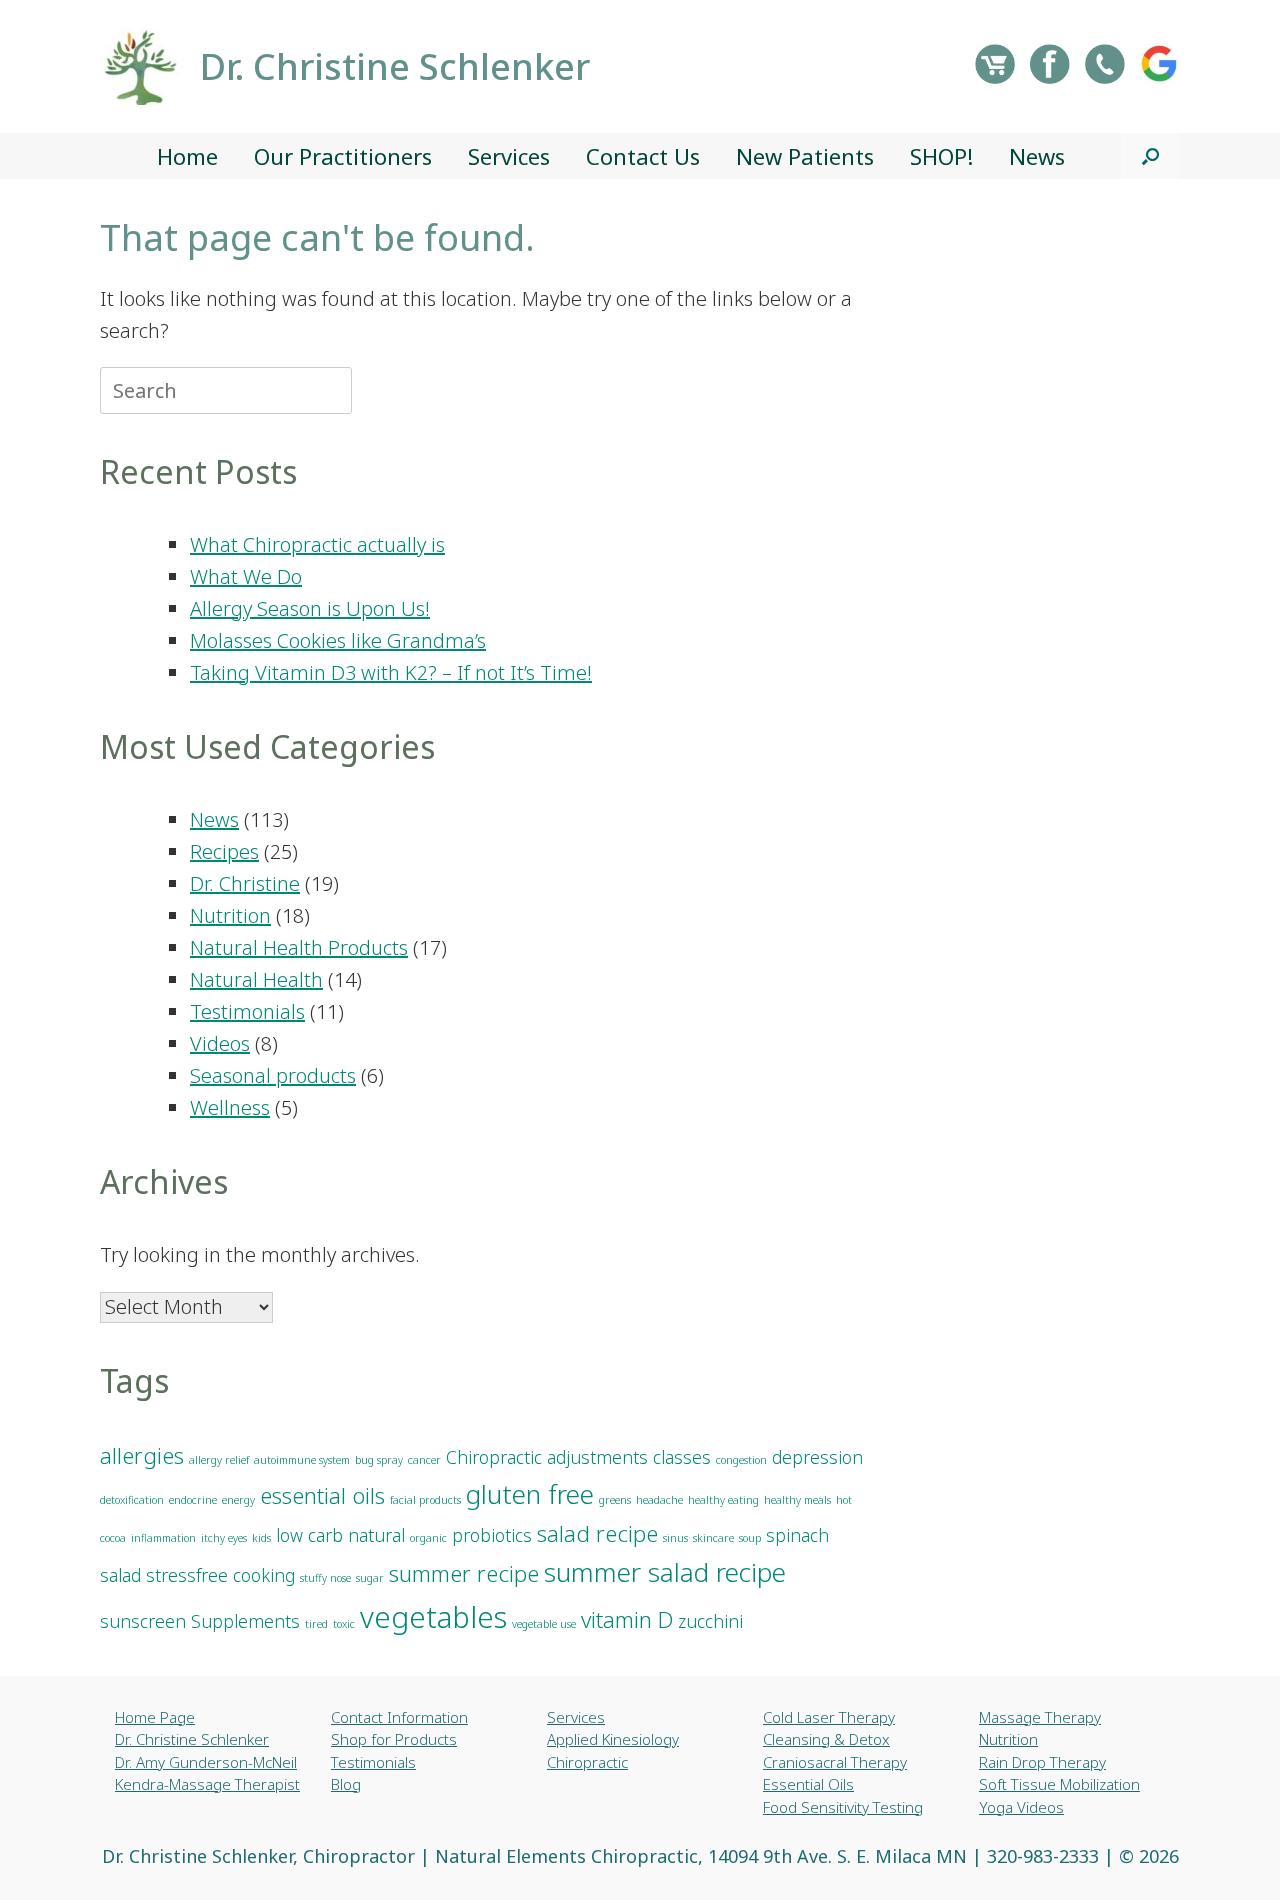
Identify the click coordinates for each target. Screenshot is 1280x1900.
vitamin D (627, 1619)
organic (428, 1538)
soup (750, 1538)
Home (187, 156)
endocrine (193, 1500)
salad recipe (597, 1533)
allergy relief (219, 1460)
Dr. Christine (245, 883)
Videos (220, 1043)
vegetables (433, 1617)
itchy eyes (224, 1538)
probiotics (492, 1535)
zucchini (710, 1621)
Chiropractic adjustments (547, 1457)
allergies (142, 1455)
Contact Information (399, 1717)
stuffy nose (325, 1578)
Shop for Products (394, 1739)
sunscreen (143, 1621)
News (1037, 156)
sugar (370, 1578)
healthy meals (797, 1500)
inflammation (163, 1538)
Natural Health (256, 979)
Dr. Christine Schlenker (192, 1739)
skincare (713, 1538)
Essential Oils (808, 1784)
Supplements (245, 1621)
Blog (346, 1784)
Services (509, 156)
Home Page (155, 1717)
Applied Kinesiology (613, 1739)
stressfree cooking (220, 1575)
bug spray (379, 1460)
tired (316, 1624)
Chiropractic (587, 1762)
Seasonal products (273, 1075)
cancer (424, 1460)
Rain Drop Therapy (1042, 1762)
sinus (675, 1538)
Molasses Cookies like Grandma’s (338, 640)
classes (682, 1457)
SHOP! (941, 156)
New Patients (805, 156)
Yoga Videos (1021, 1807)
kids (261, 1538)
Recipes (224, 851)
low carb (309, 1535)
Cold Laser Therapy (829, 1717)
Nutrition (230, 915)
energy (238, 1500)
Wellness (230, 1107)
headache (659, 1500)
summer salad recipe (665, 1572)
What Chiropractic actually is (317, 544)
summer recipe (464, 1573)
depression (817, 1457)
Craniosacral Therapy (835, 1762)
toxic (344, 1624)
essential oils (322, 1495)
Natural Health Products (299, 947)
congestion (741, 1460)
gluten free (530, 1494)
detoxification (132, 1500)
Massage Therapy (1040, 1717)
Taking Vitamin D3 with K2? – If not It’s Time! (391, 672)
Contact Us (643, 156)
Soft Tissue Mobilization (1059, 1784)
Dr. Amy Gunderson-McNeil (206, 1762)
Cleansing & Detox (826, 1739)
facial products (425, 1500)
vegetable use (544, 1624)
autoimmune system (302, 1460)
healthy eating (723, 1500)
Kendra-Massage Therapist (207, 1784)
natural (376, 1535)
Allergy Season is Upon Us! (310, 608)
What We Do (246, 576)
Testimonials (247, 1011)
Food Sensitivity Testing (843, 1807)
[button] (1150, 156)
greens (615, 1500)
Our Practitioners (343, 156)
